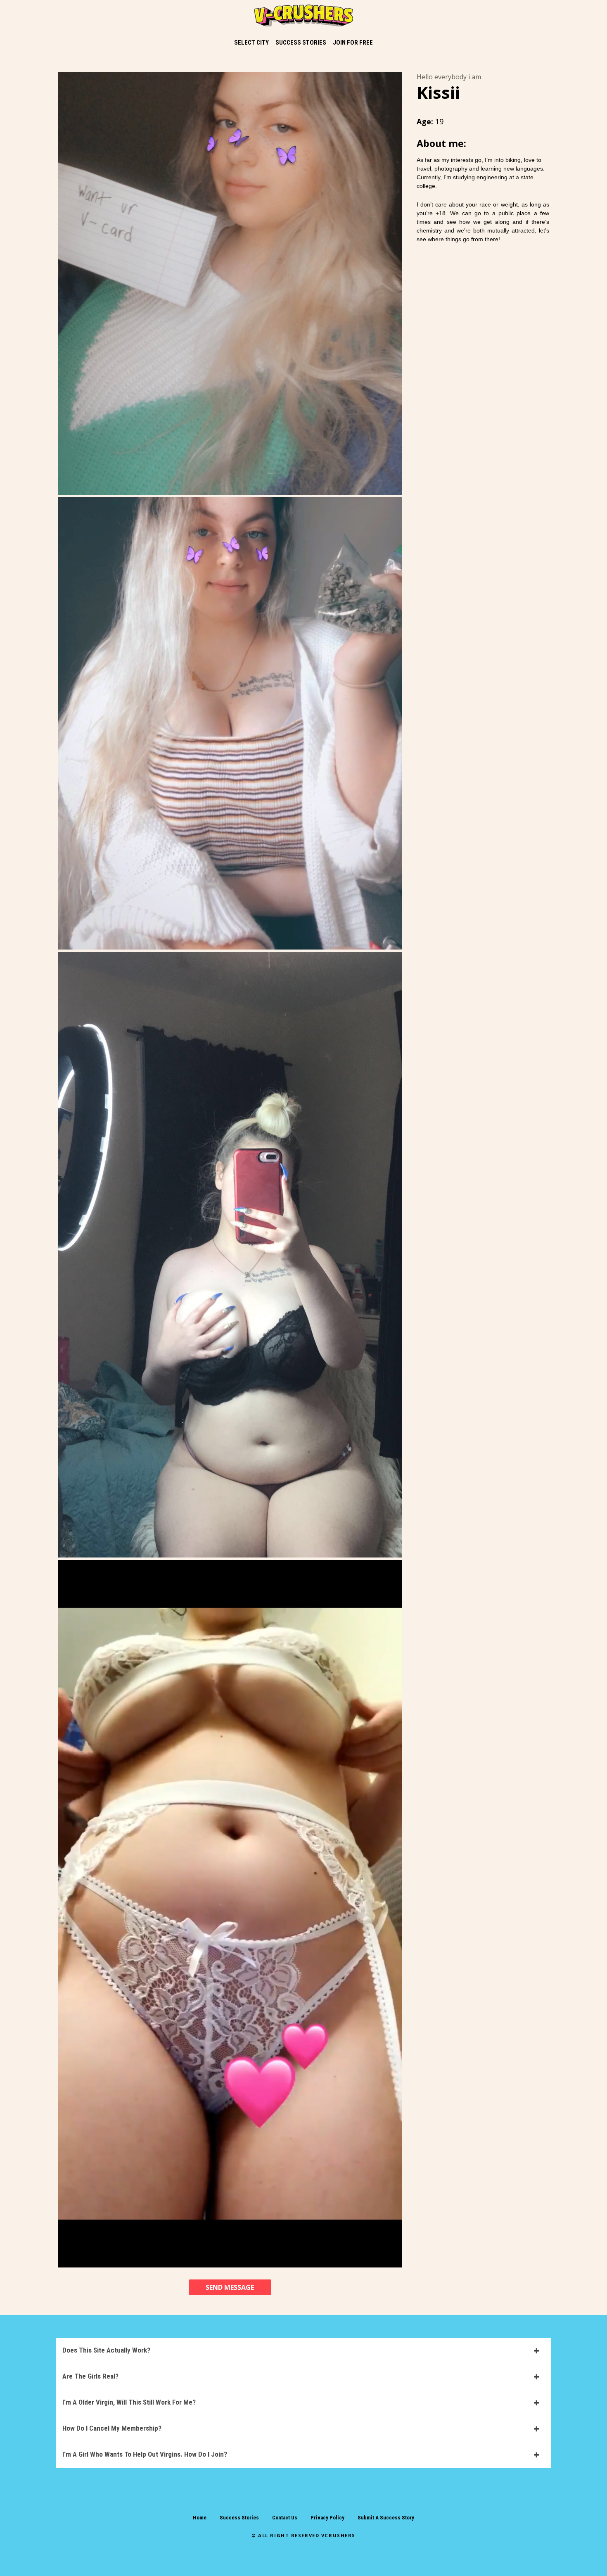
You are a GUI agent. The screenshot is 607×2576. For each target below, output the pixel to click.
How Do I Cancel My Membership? (112, 2428)
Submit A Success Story (386, 2518)
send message (230, 2287)
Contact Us (285, 2518)
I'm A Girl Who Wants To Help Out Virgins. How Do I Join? (145, 2454)
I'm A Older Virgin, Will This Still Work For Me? (129, 2402)
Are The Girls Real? (90, 2376)
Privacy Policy (327, 2518)
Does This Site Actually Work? (106, 2350)
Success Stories (239, 2518)
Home (200, 2518)
